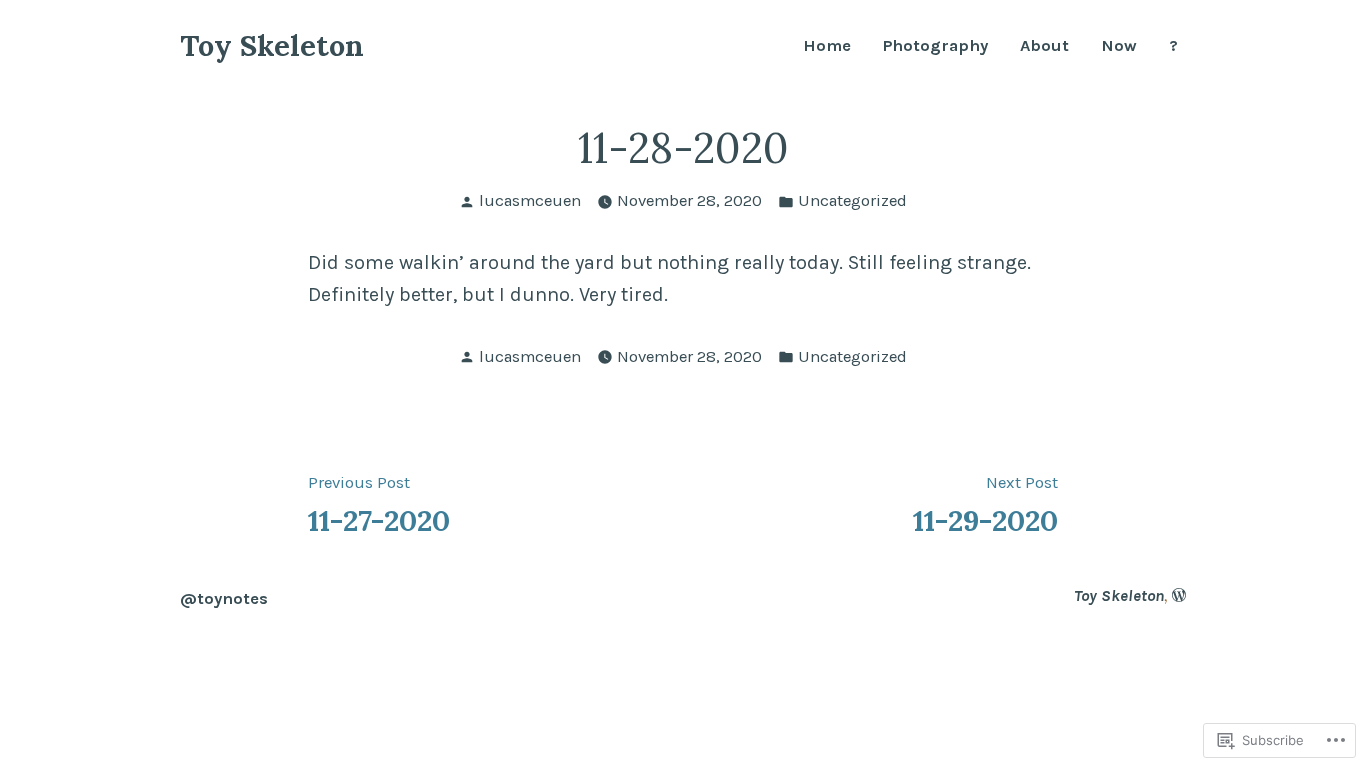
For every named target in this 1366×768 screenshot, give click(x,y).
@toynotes (224, 598)
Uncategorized (852, 200)
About (1044, 46)
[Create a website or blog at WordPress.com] (1179, 595)
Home (827, 46)
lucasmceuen (530, 200)
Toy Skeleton (272, 45)
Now (1119, 46)
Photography (935, 46)
